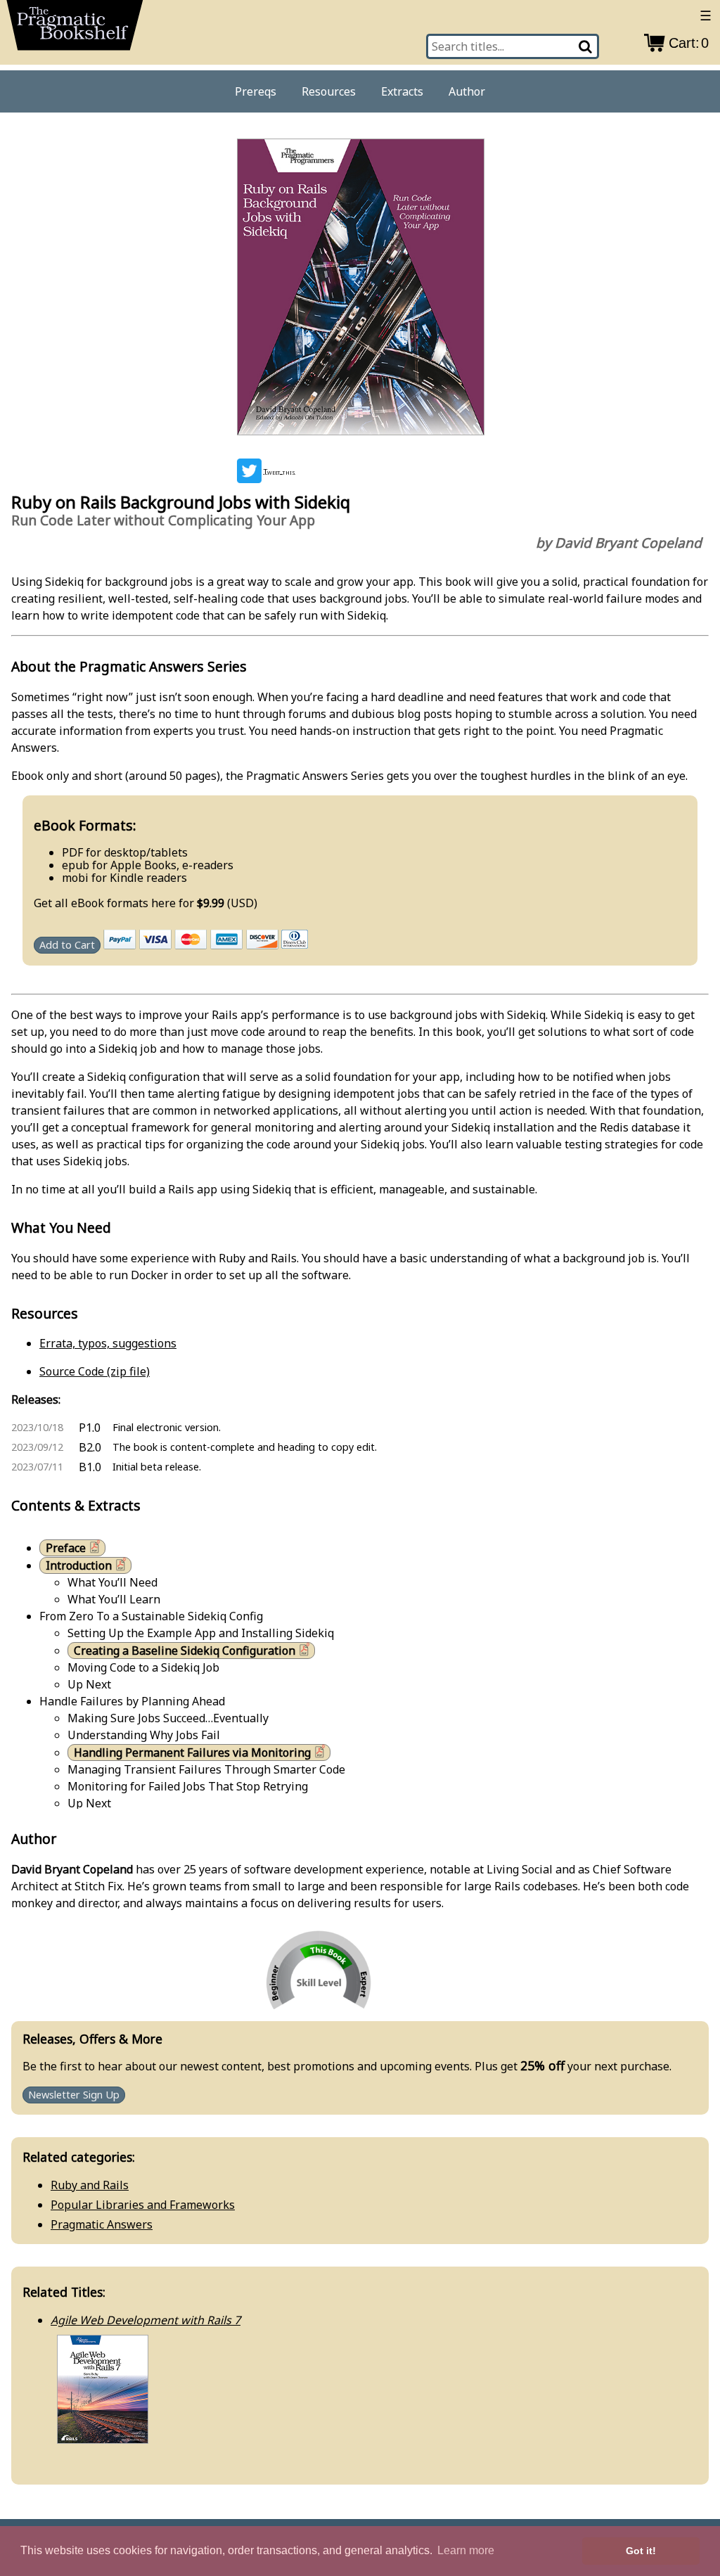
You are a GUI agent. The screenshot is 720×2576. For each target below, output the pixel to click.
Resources (329, 91)
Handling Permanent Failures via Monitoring (192, 1752)
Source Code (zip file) (95, 1371)
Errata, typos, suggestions (108, 1343)
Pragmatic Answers (102, 2224)
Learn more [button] (466, 2550)
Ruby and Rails (90, 2185)
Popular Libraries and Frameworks (143, 2205)
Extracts (402, 91)
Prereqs (256, 91)
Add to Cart (67, 946)
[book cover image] (360, 289)
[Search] (587, 46)
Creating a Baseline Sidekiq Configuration (185, 1651)
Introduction (79, 1565)
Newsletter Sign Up (74, 2095)
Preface (66, 1548)
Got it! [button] (641, 2551)
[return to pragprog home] (75, 30)
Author (467, 91)
